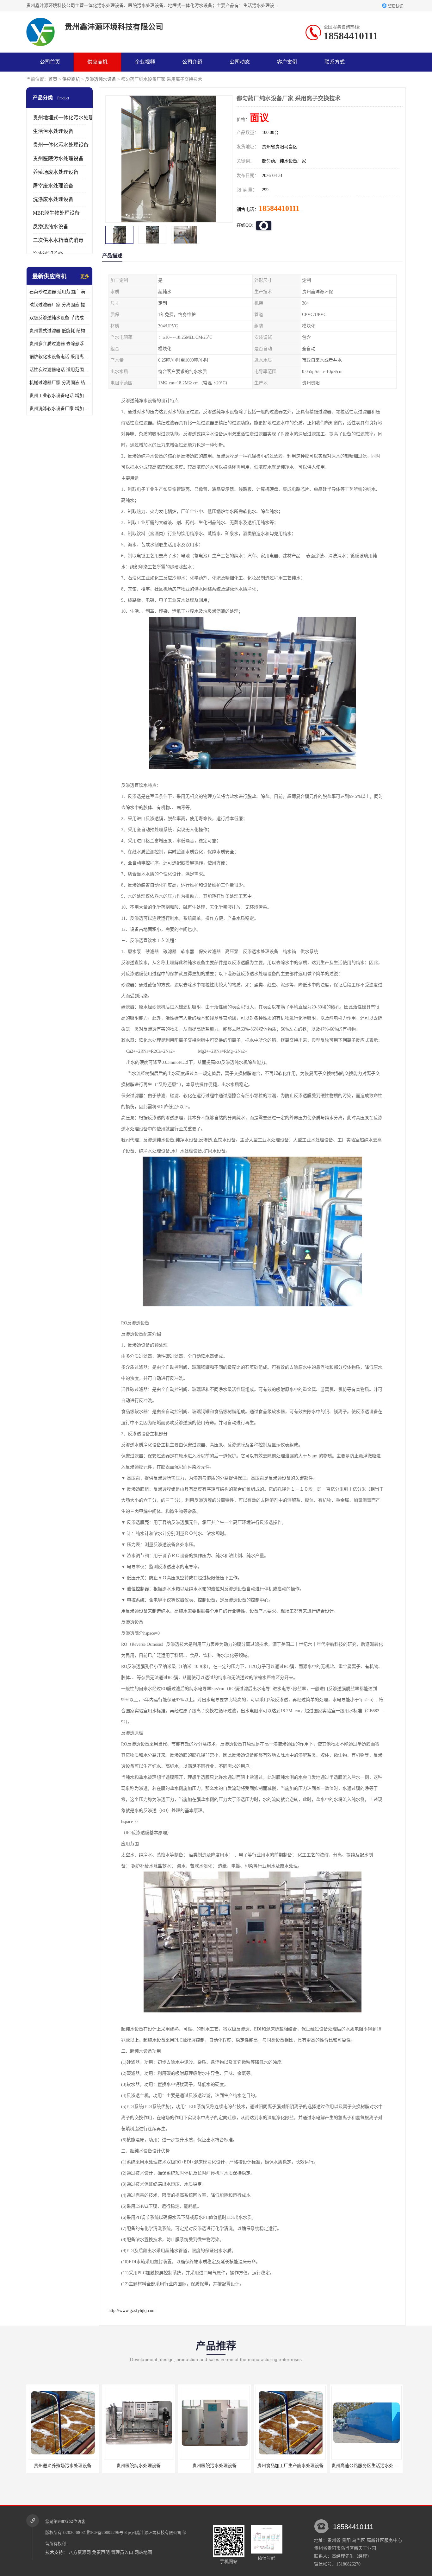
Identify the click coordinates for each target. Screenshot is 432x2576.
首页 (53, 79)
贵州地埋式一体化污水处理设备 (68, 118)
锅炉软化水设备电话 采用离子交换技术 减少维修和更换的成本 (59, 357)
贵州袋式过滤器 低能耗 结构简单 (59, 331)
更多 (85, 277)
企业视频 (145, 62)
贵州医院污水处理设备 (58, 158)
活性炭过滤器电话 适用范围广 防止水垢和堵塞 (59, 370)
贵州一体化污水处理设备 (61, 145)
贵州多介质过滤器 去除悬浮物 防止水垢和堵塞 (59, 344)
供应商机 (97, 62)
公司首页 (50, 62)
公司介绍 (192, 62)
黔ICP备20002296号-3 (107, 2532)
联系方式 (335, 62)
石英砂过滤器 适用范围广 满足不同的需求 (59, 292)
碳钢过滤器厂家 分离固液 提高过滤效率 (59, 305)
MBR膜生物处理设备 (56, 213)
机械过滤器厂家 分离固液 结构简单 (59, 383)
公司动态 (240, 62)
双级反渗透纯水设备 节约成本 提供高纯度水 (59, 318)
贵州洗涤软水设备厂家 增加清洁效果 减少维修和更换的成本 (59, 409)
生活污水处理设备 (53, 131)
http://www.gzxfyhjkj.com (132, 2311)
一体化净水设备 (322, 2466)
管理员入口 (122, 2552)
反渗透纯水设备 (101, 79)
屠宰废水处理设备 (53, 186)
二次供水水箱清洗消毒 (58, 240)
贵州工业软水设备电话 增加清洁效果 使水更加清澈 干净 (59, 396)
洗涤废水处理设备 (53, 199)
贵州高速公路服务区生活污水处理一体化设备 (256, 2466)
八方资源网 (80, 2552)
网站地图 (143, 2552)
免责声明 (101, 2552)
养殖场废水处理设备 (56, 172)
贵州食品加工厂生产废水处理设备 (170, 2466)
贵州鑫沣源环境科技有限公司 (154, 2532)
